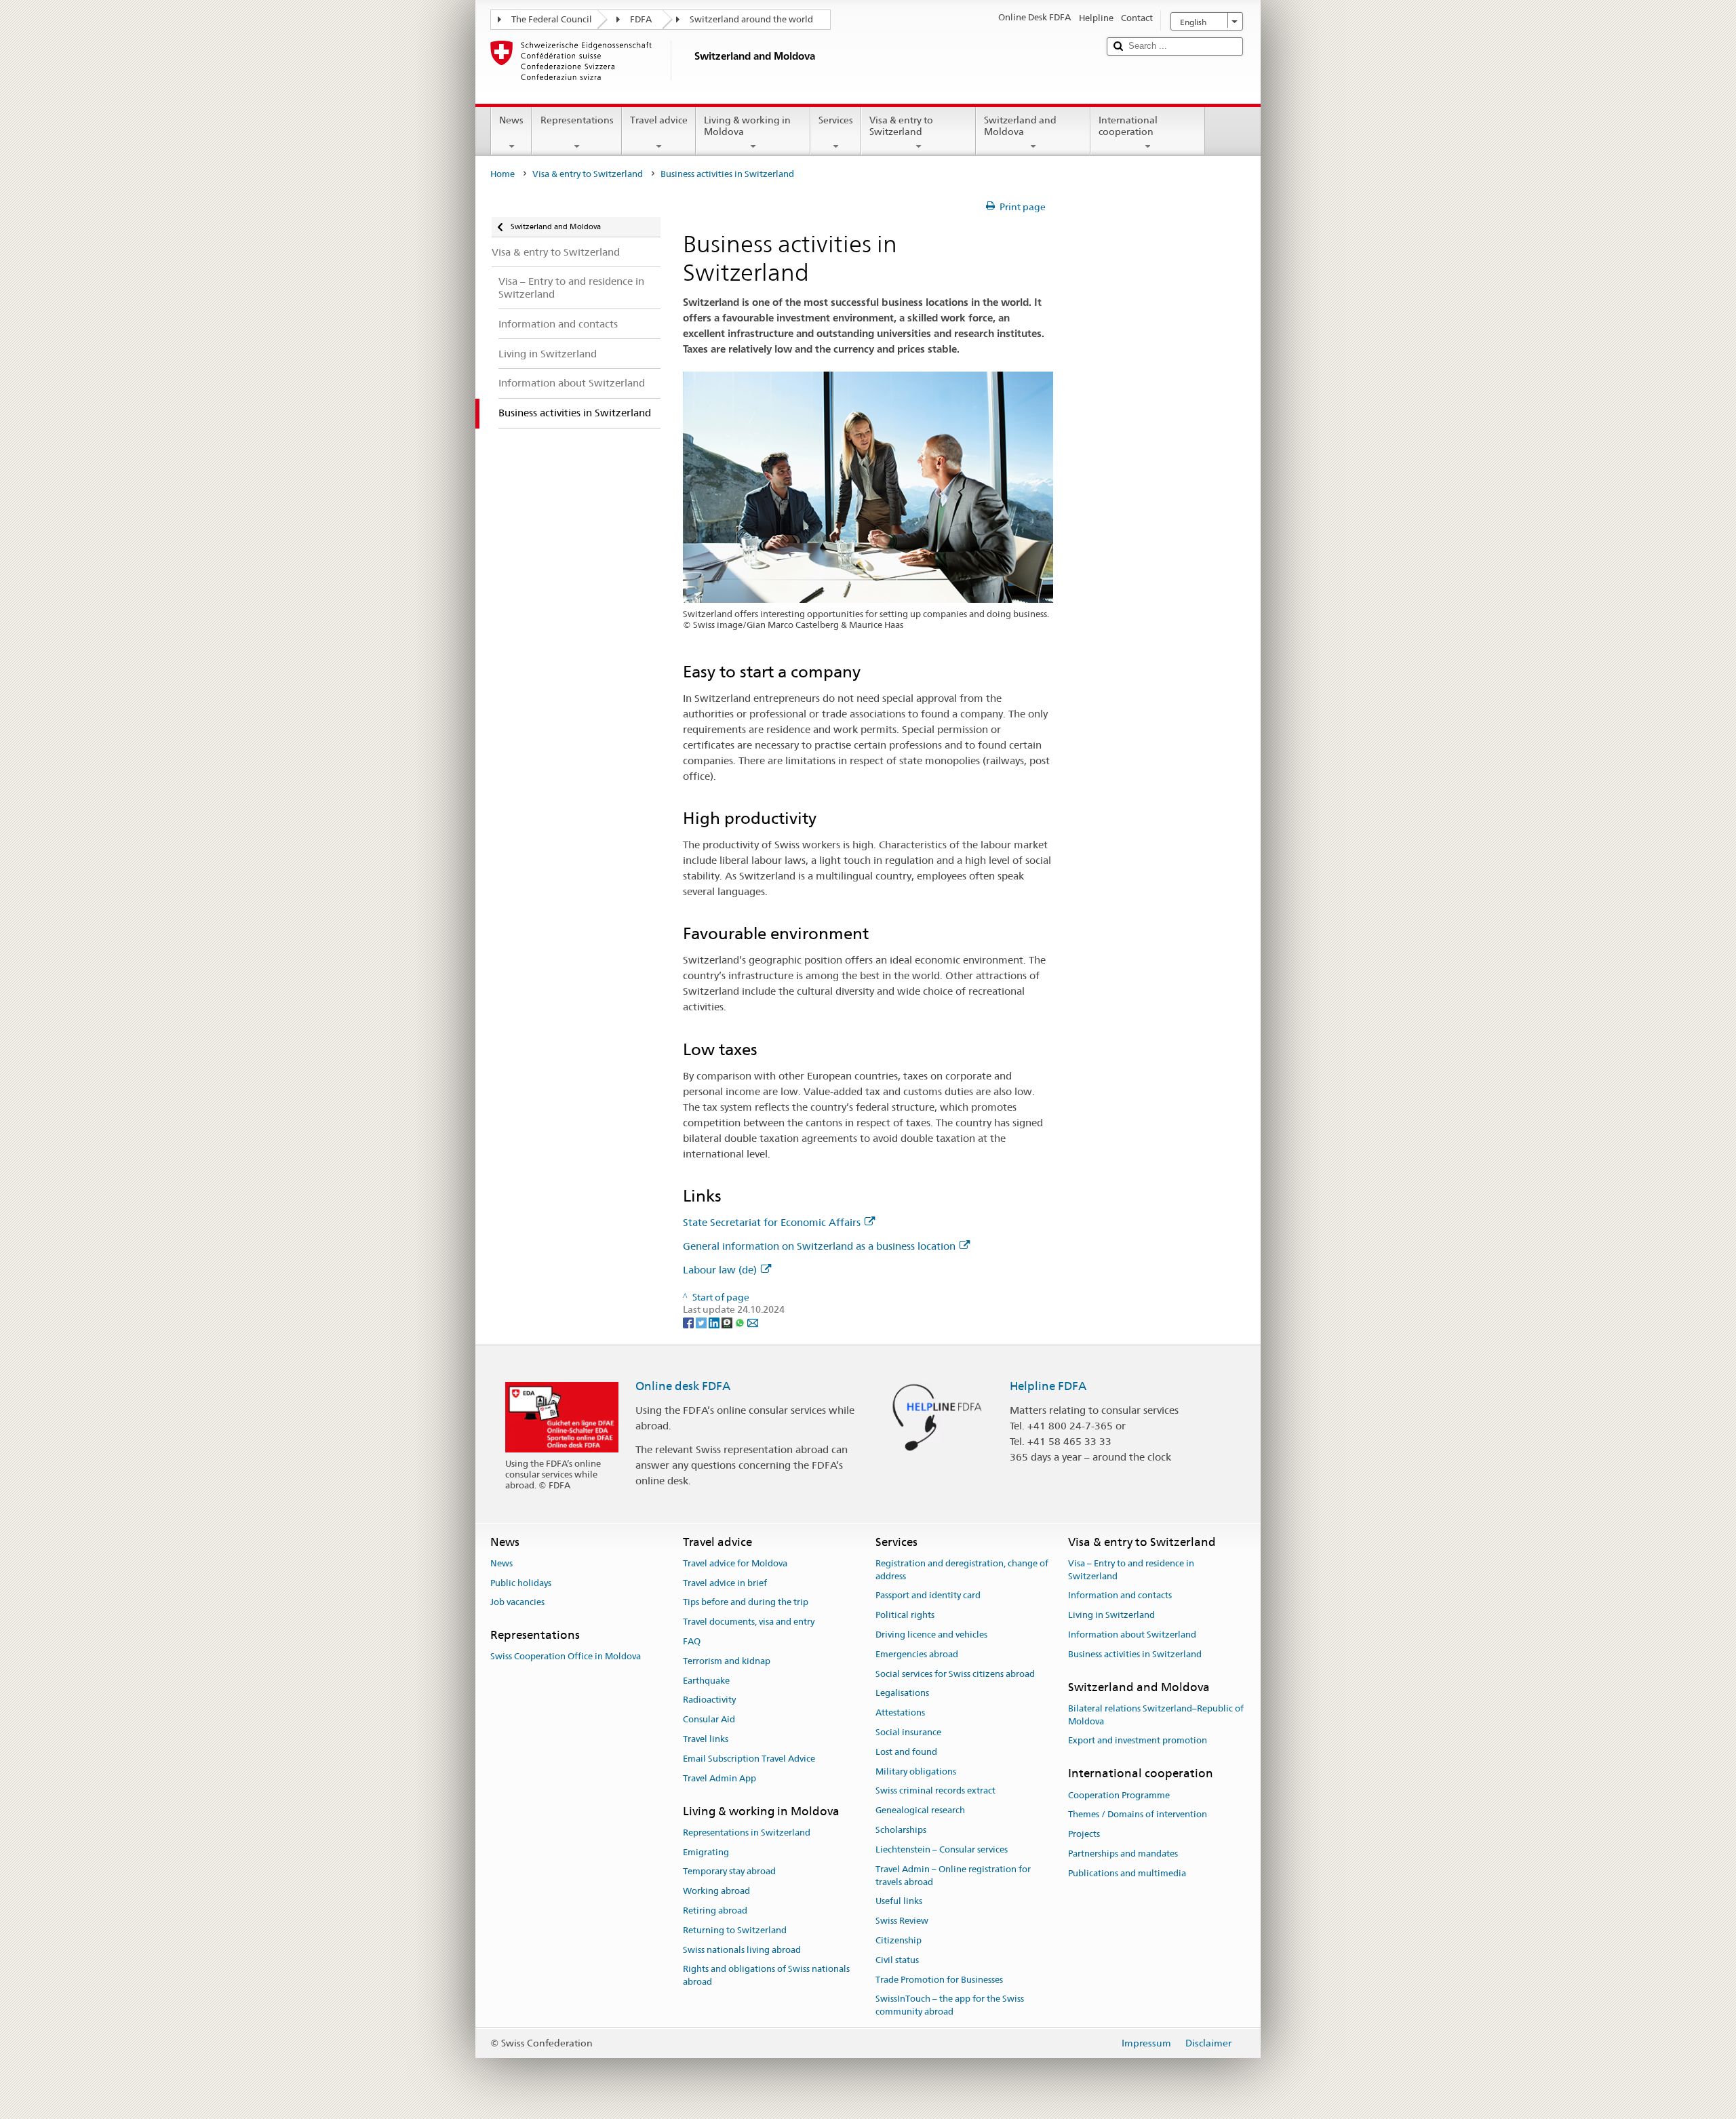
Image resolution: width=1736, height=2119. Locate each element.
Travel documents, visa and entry (749, 1622)
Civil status (897, 1960)
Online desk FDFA (683, 1386)
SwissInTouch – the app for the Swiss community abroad (950, 2006)
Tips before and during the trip (746, 1603)
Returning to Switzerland (735, 1930)
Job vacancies (517, 1603)
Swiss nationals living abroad (742, 1950)
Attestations (900, 1712)
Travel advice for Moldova (735, 1563)
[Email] (753, 1322)
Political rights (905, 1615)
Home (502, 174)
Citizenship (899, 1940)
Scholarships (901, 1830)
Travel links (706, 1739)
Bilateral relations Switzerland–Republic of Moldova (1156, 1715)
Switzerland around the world (751, 19)
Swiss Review (902, 1921)
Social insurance (908, 1732)
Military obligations (916, 1771)
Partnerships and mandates (1123, 1854)
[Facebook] (689, 1322)
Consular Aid (709, 1720)
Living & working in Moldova (747, 126)
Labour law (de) (720, 1270)
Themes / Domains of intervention (1138, 1815)
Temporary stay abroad (729, 1872)
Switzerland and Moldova (1020, 126)
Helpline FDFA (1048, 1386)
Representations (577, 120)
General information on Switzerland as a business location (819, 1246)
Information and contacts (1120, 1596)
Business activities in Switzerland (1135, 1654)
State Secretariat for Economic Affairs (772, 1222)
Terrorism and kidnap (727, 1661)
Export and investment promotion (1138, 1741)
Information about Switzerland (1132, 1635)
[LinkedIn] (715, 1322)
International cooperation (1128, 126)
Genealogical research (920, 1811)
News (511, 120)
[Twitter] (702, 1322)
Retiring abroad (715, 1910)
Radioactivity (709, 1700)
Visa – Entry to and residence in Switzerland (1131, 1570)
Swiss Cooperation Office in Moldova (566, 1657)
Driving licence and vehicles (931, 1635)
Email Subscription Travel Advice (749, 1759)
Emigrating (706, 1852)
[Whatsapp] (741, 1322)
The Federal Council (552, 19)
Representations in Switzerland (747, 1833)
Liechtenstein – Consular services (942, 1849)
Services (836, 120)
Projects (1084, 1834)
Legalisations (902, 1694)
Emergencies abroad (917, 1654)
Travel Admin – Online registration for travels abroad (953, 1876)
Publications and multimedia (1127, 1873)
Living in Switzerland (1111, 1615)
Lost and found (906, 1752)
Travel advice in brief (725, 1583)
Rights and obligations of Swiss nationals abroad (766, 1976)
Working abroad (716, 1891)
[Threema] (728, 1322)
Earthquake (706, 1681)
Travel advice (659, 120)
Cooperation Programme (1119, 1795)
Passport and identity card (928, 1596)
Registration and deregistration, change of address (962, 1570)
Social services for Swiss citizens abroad (955, 1674)
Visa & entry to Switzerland (901, 126)
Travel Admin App (719, 1778)
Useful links (899, 1902)
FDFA (641, 19)
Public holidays (521, 1583)
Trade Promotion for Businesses (939, 1980)
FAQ (692, 1641)
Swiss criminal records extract (935, 1791)
